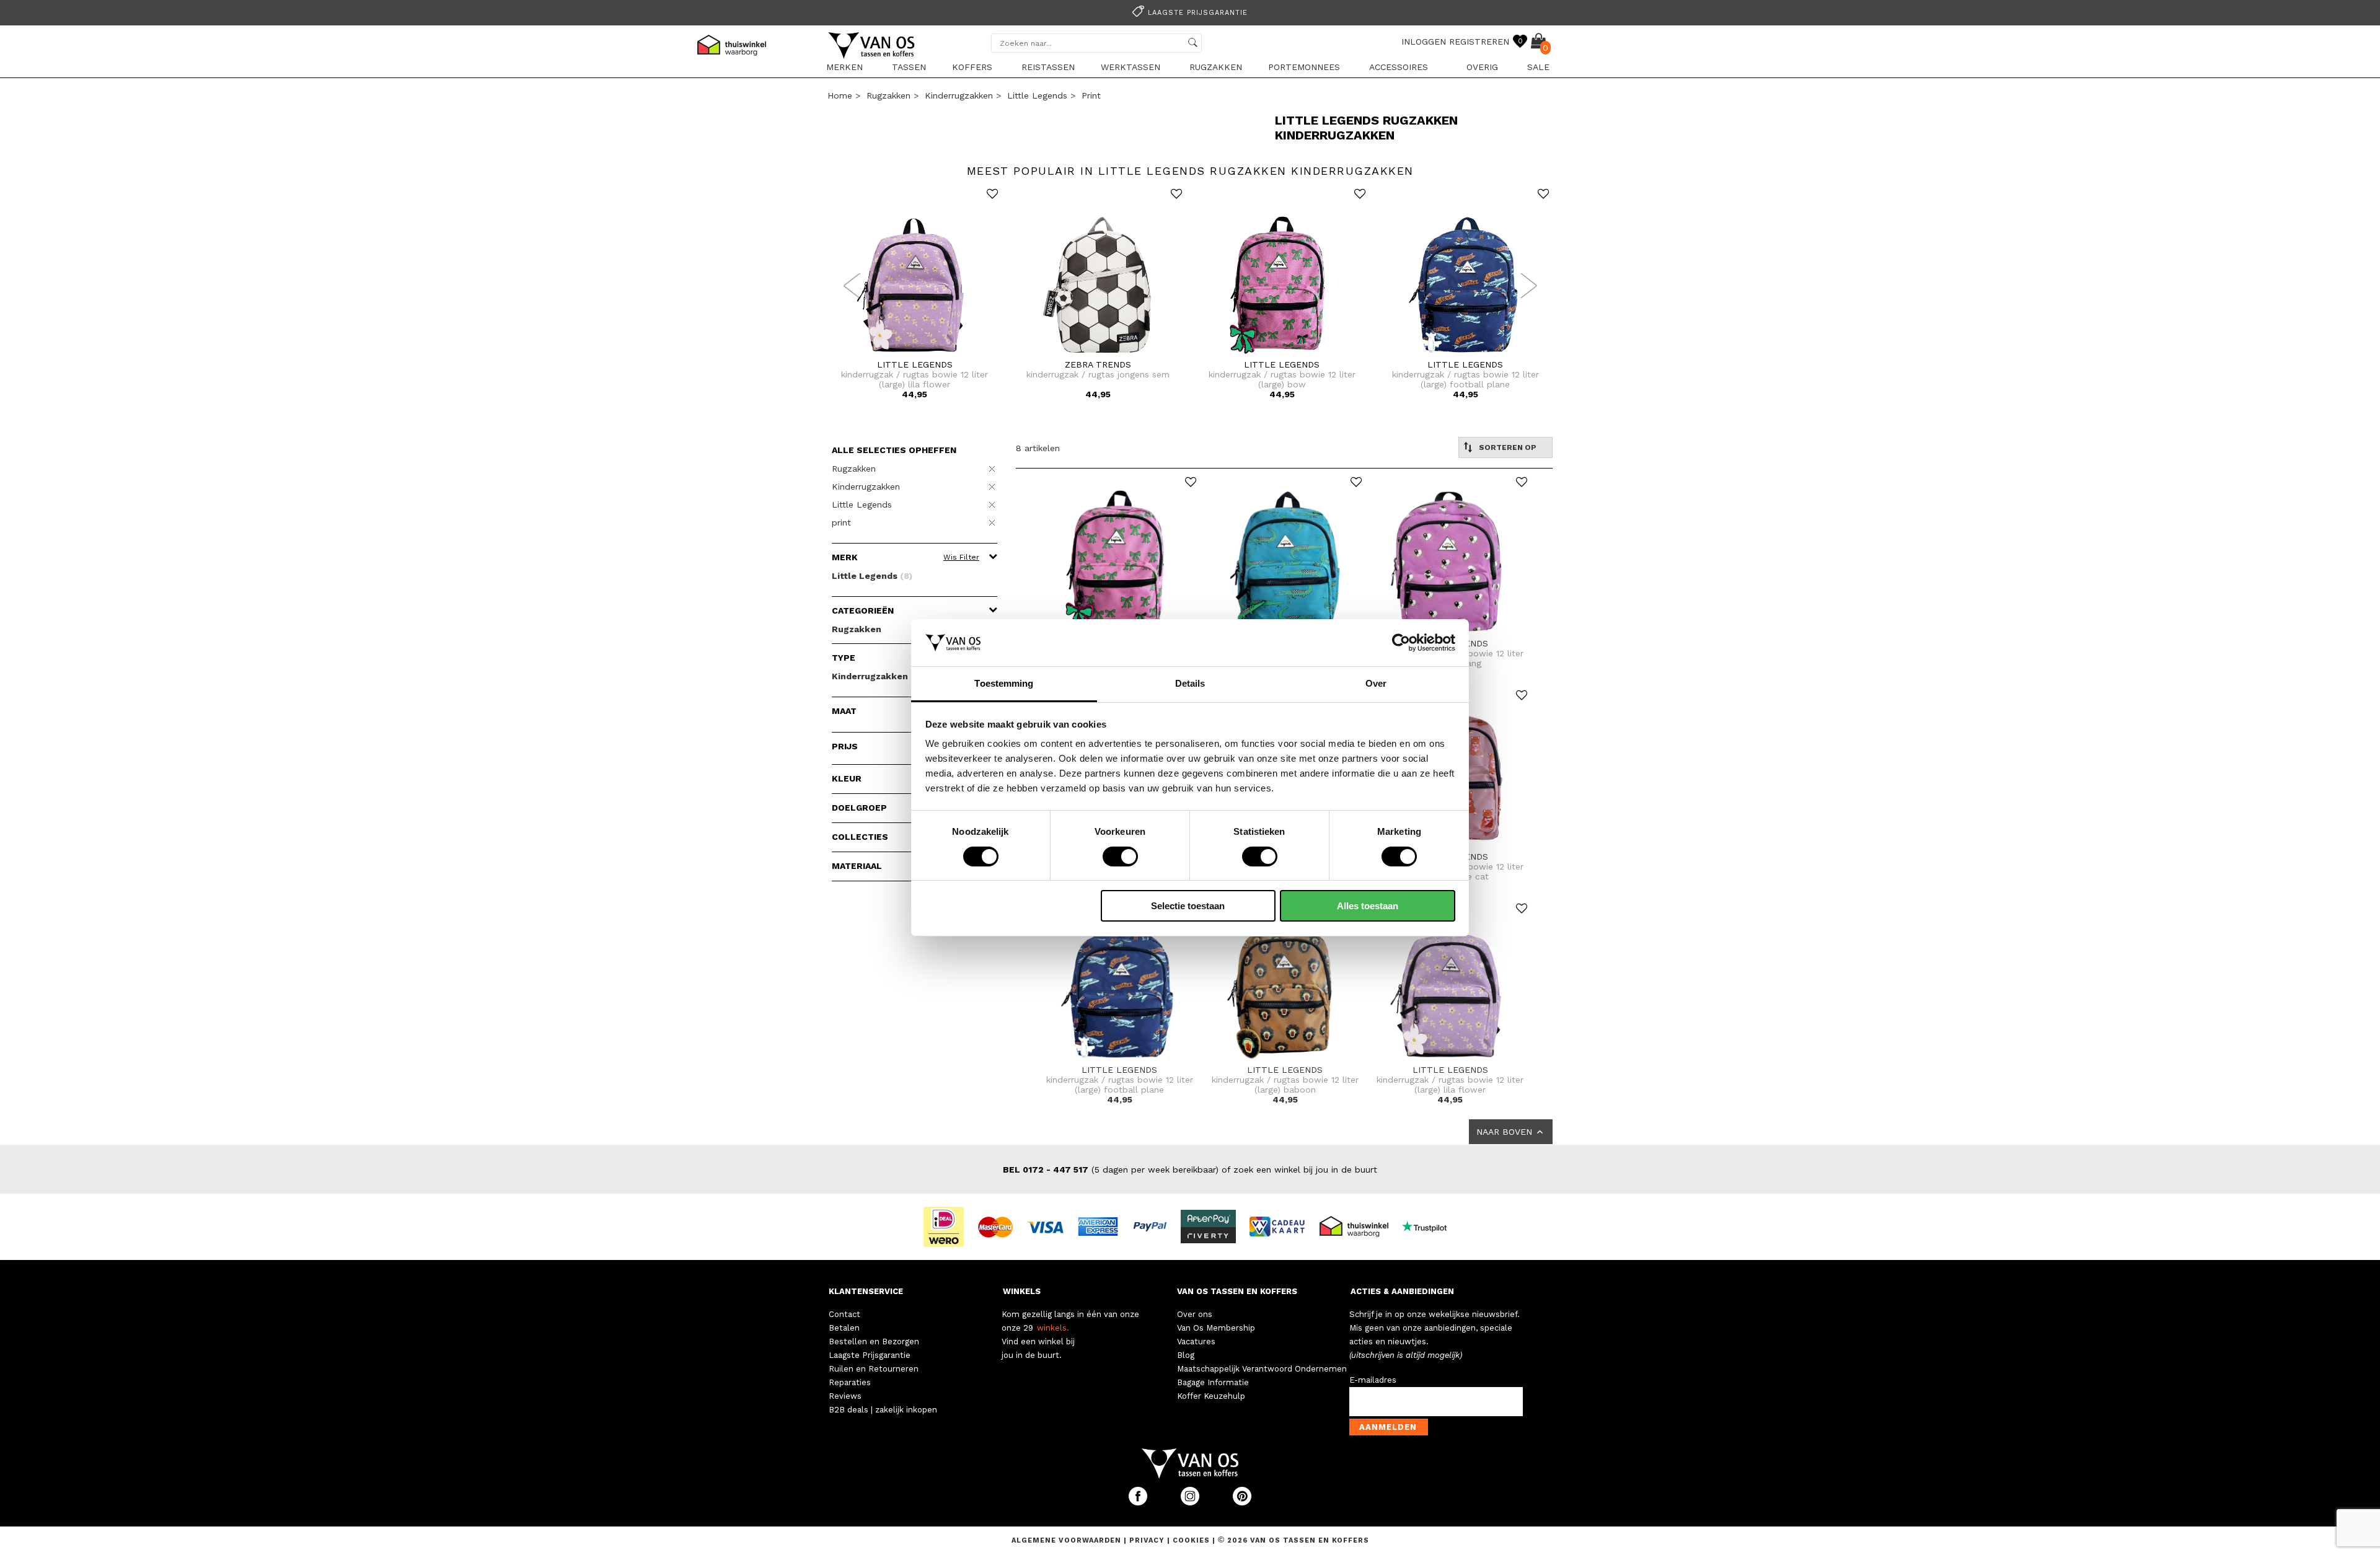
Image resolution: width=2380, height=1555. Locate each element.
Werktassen (1130, 67)
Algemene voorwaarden (1068, 1540)
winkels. (1053, 1328)
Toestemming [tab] (1004, 683)
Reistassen (1048, 67)
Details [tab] (1190, 683)
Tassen (909, 67)
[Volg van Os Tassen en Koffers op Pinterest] (1242, 1503)
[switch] (1120, 857)
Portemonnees (1304, 67)
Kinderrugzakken (959, 95)
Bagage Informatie (1213, 1382)
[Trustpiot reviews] (1430, 1226)
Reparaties (850, 1382)
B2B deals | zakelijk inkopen (883, 1410)
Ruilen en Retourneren (874, 1369)
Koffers (972, 67)
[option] (1190, 11)
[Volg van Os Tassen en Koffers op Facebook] (1139, 1503)
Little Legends (1037, 95)
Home (840, 95)
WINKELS (1022, 1291)
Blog (1186, 1355)
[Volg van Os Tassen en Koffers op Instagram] (1191, 1503)
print (1091, 95)
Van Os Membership (1216, 1328)
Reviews (845, 1396)
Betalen (844, 1328)
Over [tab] (1376, 683)
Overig (1482, 67)
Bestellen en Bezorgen (874, 1341)
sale (1538, 67)
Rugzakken (1216, 67)
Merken (844, 67)
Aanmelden (1388, 1427)
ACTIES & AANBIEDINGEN (1402, 1291)
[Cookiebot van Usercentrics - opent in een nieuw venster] (1401, 643)
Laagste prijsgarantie (1198, 13)
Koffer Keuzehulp (1211, 1396)
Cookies (1191, 1540)
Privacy (1148, 1540)
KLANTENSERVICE (866, 1291)
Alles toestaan (1368, 906)
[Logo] (872, 56)
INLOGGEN (1424, 42)
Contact (844, 1314)
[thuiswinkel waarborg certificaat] (1359, 1226)
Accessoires (1399, 67)
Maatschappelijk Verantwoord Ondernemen (1262, 1369)
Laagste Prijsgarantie (870, 1355)
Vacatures (1196, 1341)
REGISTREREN (1479, 42)
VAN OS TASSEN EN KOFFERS (1237, 1291)
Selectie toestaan (1188, 906)
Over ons (1195, 1314)
